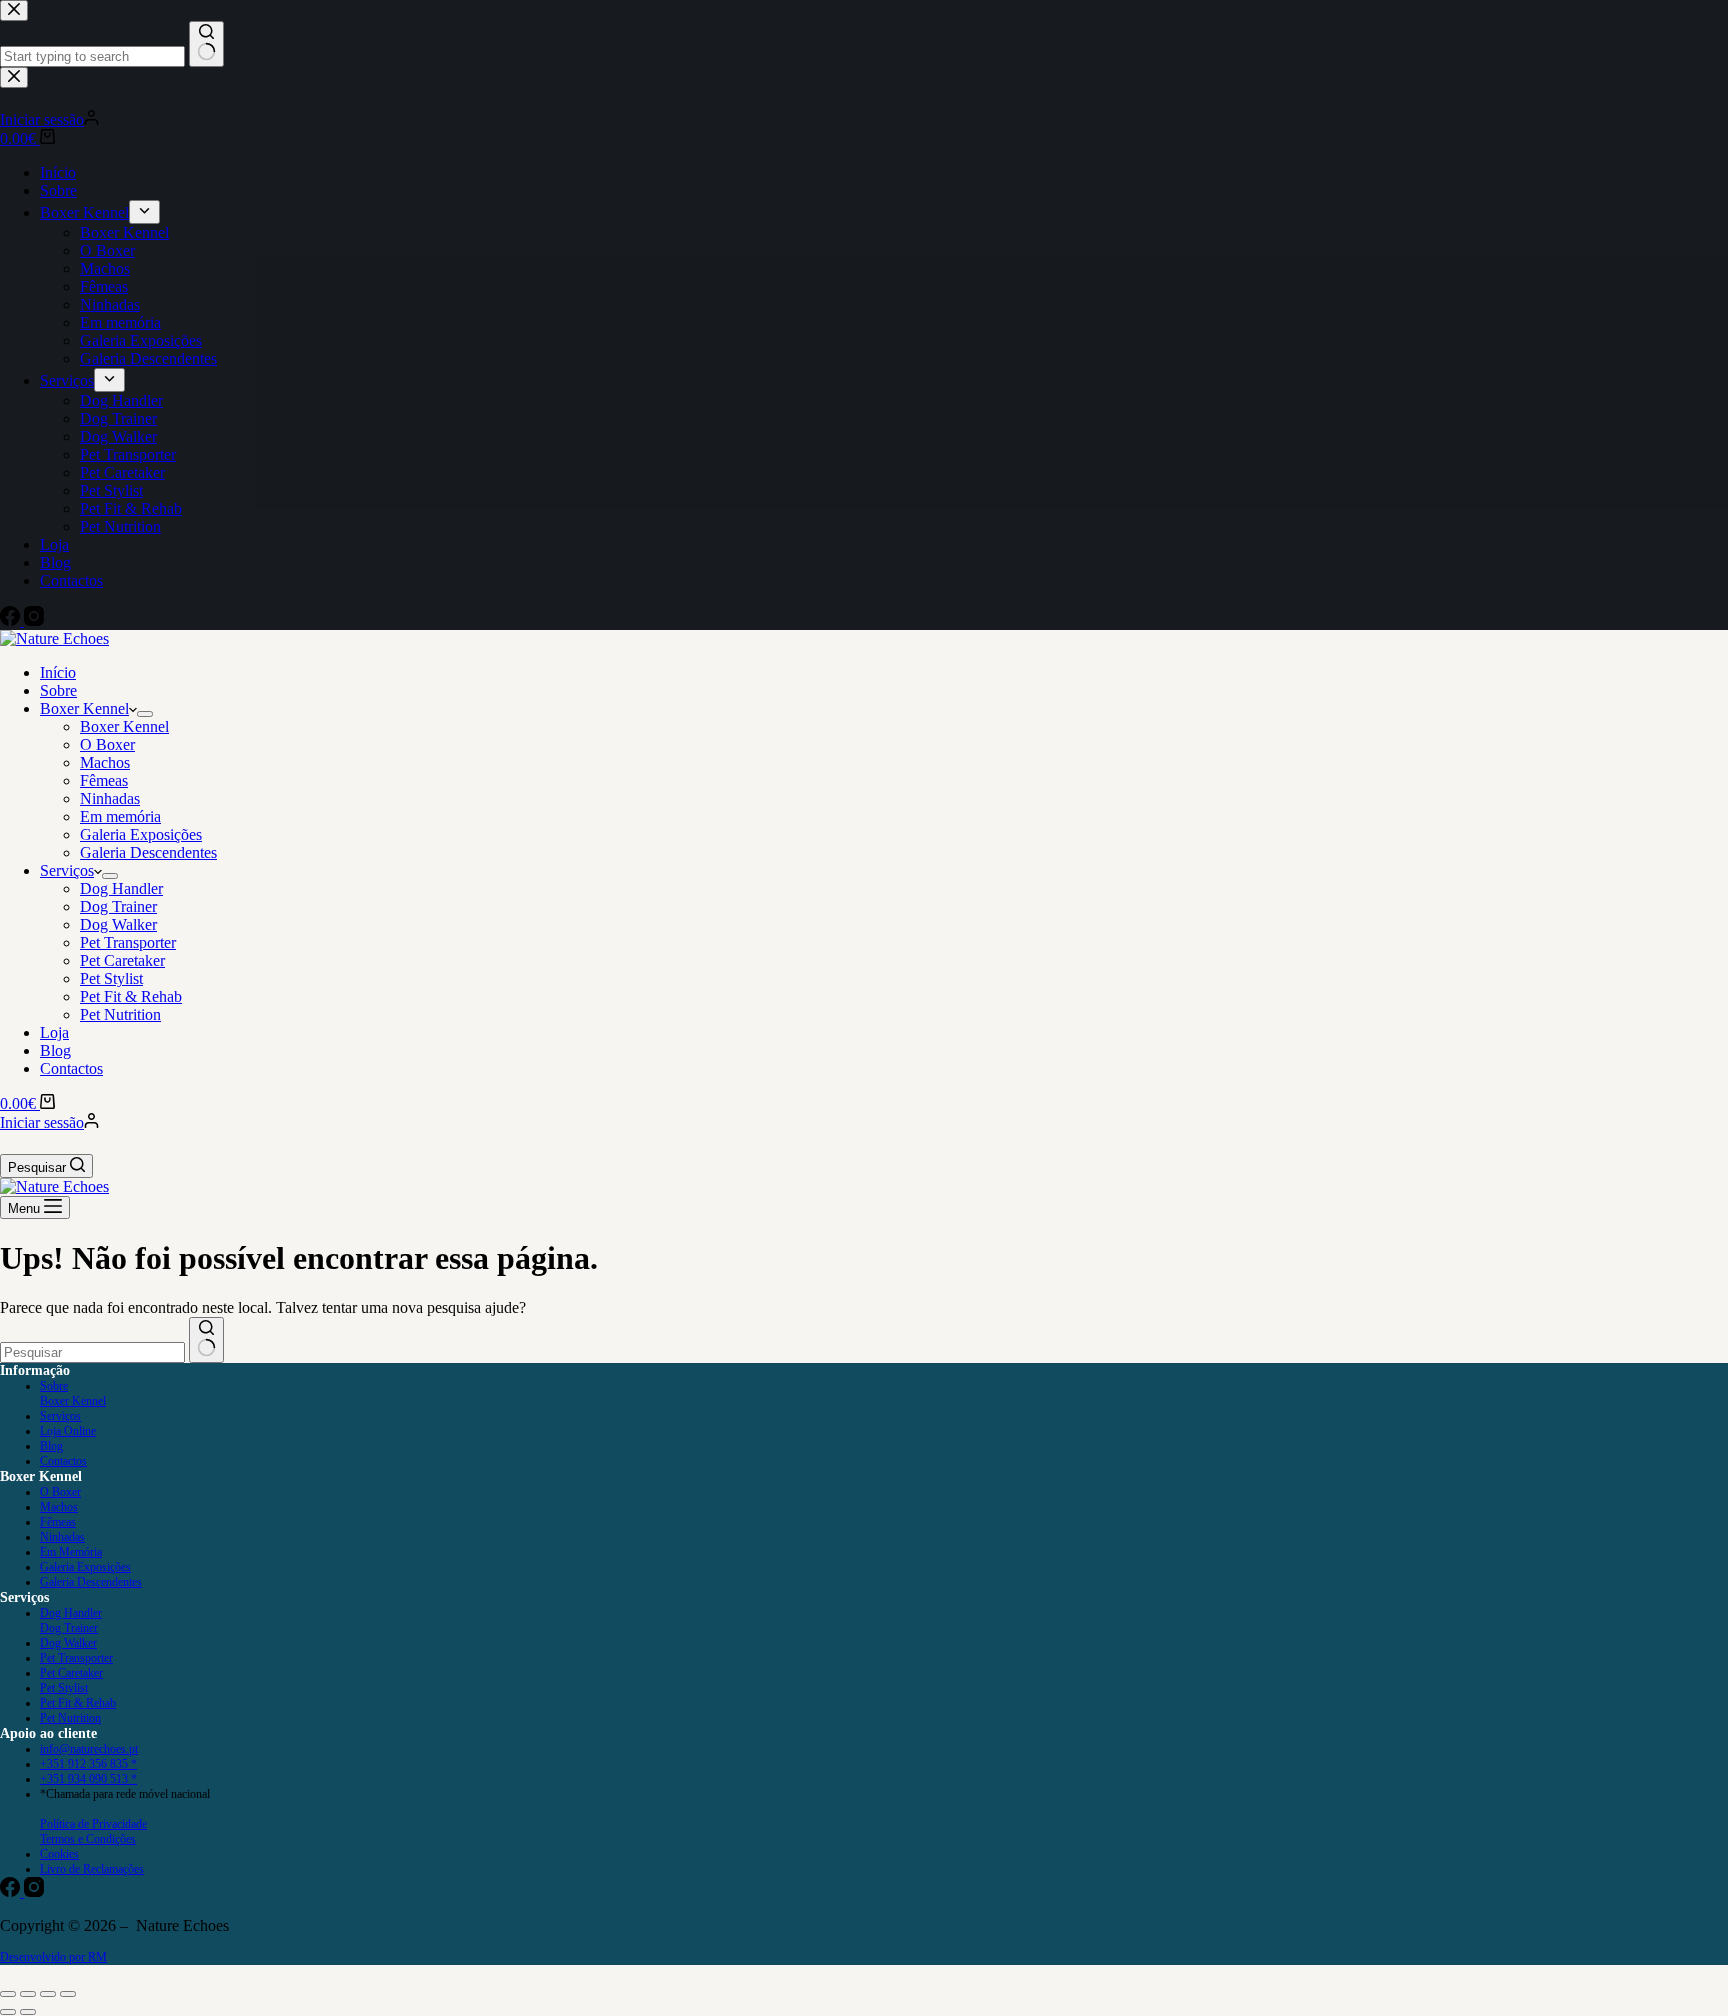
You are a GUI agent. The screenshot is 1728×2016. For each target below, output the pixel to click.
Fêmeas (104, 780)
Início (58, 672)
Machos (105, 762)
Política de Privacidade (93, 1824)
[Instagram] (34, 1891)
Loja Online (68, 1431)
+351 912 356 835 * (88, 1764)
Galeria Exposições (141, 834)
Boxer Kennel (84, 708)
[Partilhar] (48, 1994)
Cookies (59, 1854)
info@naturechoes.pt (89, 1749)
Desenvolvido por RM (53, 1957)
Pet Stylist (111, 978)
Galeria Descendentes (148, 852)
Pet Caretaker (122, 960)
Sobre (58, 690)
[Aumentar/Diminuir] (8, 1994)
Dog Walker (118, 924)
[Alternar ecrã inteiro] (28, 1994)
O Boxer (107, 744)
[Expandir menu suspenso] (145, 714)
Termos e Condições (88, 1839)
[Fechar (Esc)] (68, 1994)
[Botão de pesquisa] (206, 1340)
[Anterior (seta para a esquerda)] (8, 2012)
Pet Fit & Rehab (131, 996)
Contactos (71, 1068)
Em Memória (71, 1552)
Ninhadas (110, 798)
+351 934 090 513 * (88, 1779)
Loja (54, 1032)
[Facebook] (12, 1891)
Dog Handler (121, 888)
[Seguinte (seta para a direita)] (28, 2012)
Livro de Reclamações (92, 1869)
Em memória (120, 816)
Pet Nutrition (120, 1014)
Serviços (67, 870)
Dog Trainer (118, 906)
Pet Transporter (128, 942)
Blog (55, 1050)
